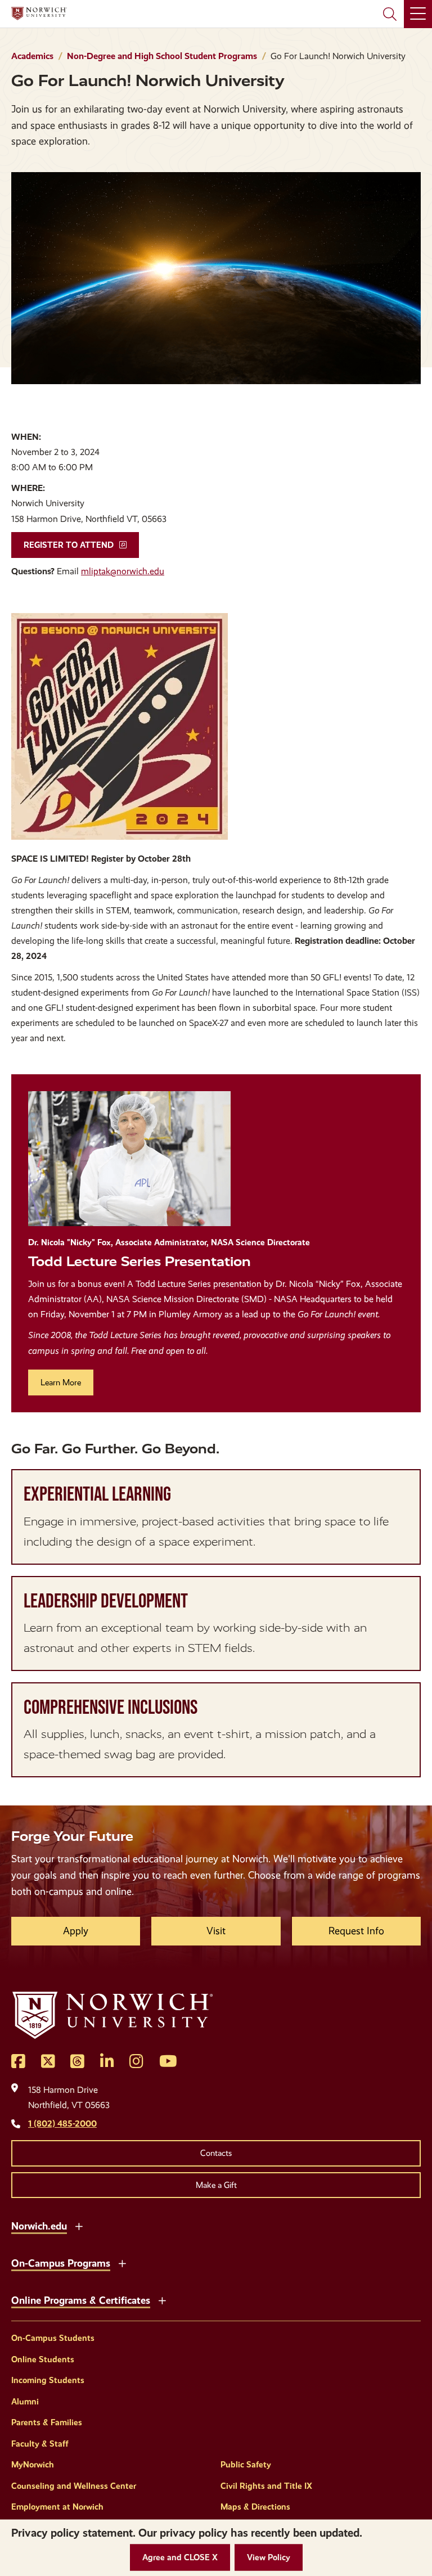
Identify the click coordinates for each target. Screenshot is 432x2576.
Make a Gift (216, 2185)
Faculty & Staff (40, 2444)
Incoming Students (48, 2380)
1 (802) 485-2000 (62, 2124)
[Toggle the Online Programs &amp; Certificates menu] (162, 2299)
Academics (32, 56)
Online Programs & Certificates (81, 2300)
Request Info (356, 1931)
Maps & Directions (255, 2507)
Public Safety (246, 2465)
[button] (180, 2558)
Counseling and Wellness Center (74, 2486)
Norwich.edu (39, 2226)
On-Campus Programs (61, 2263)
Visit (216, 1931)
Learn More (61, 1382)
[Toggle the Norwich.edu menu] (79, 2225)
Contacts (216, 2153)
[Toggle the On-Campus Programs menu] (122, 2262)
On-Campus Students (53, 2338)
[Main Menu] (418, 14)
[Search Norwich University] (390, 14)
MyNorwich (33, 2465)
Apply (76, 1931)
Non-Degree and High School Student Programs (162, 56)
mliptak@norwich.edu (123, 571)
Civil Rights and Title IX (266, 2486)
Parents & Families (47, 2422)
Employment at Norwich (57, 2507)
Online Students (43, 2359)
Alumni (25, 2402)
